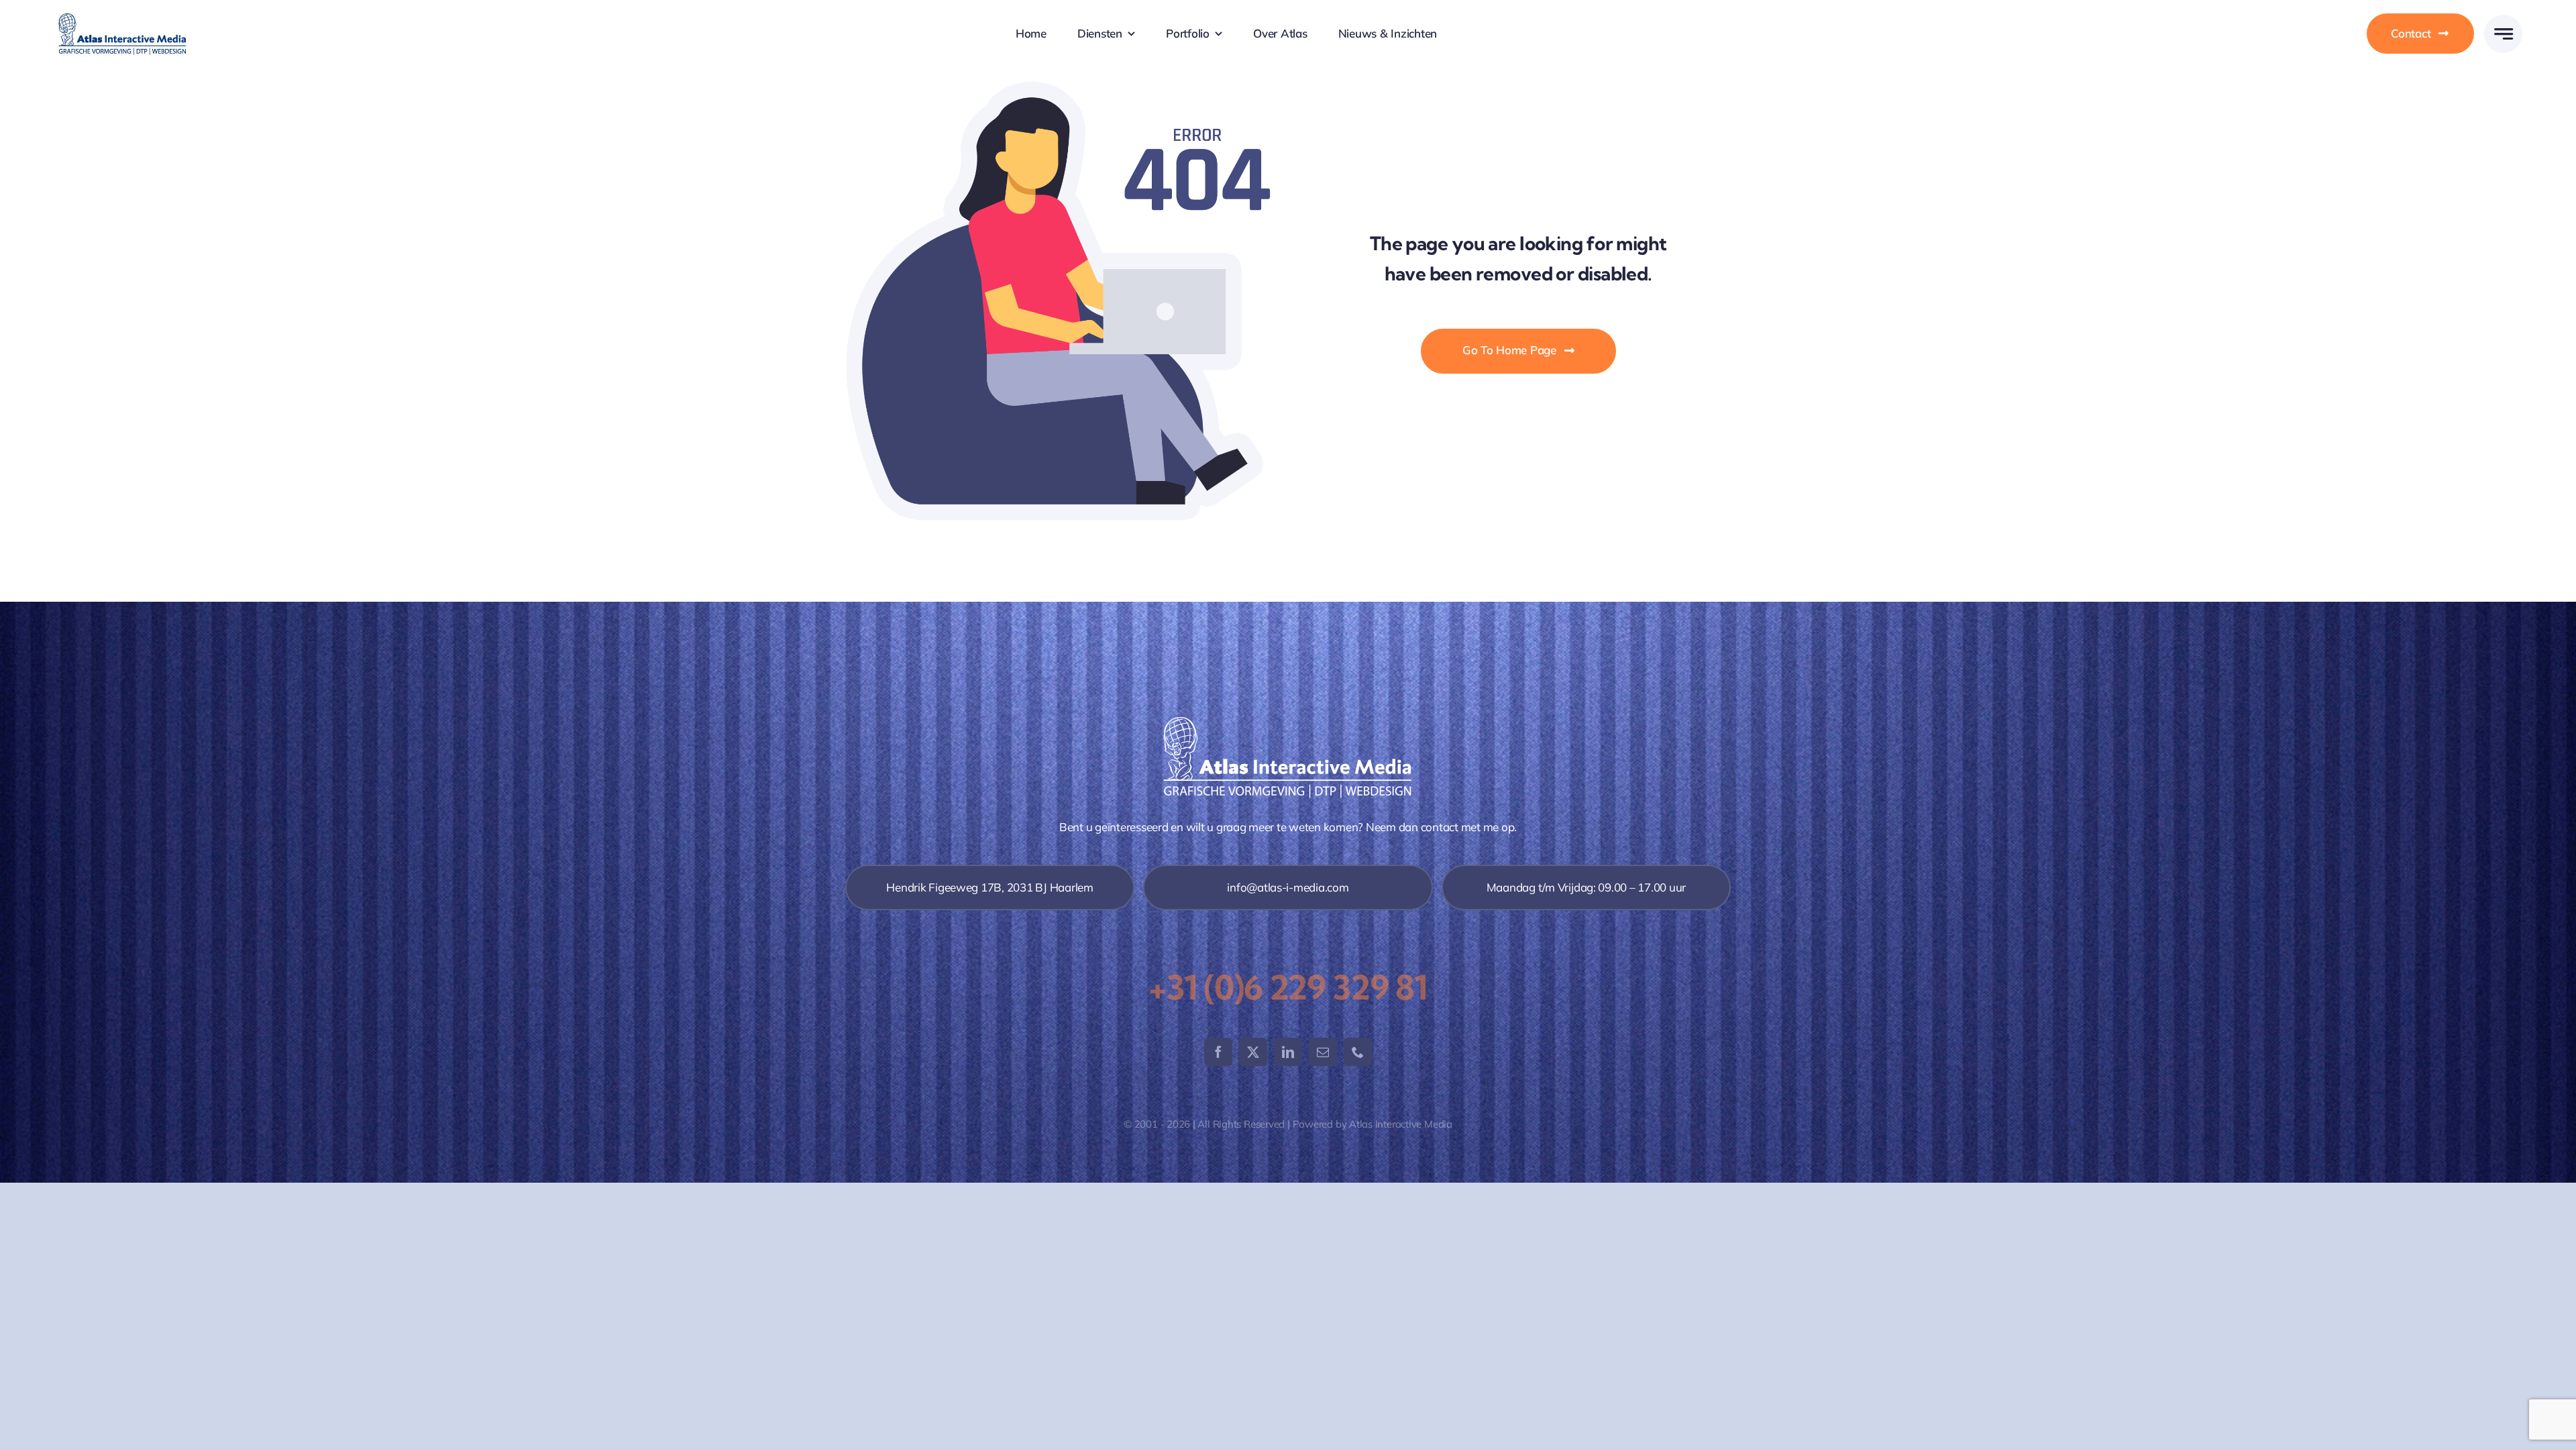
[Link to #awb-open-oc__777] (2503, 34)
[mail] (1323, 1052)
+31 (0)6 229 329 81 (1288, 987)
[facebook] (1218, 1052)
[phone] (1358, 1052)
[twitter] (1253, 1052)
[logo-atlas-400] (122, 15)
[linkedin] (1288, 1052)
